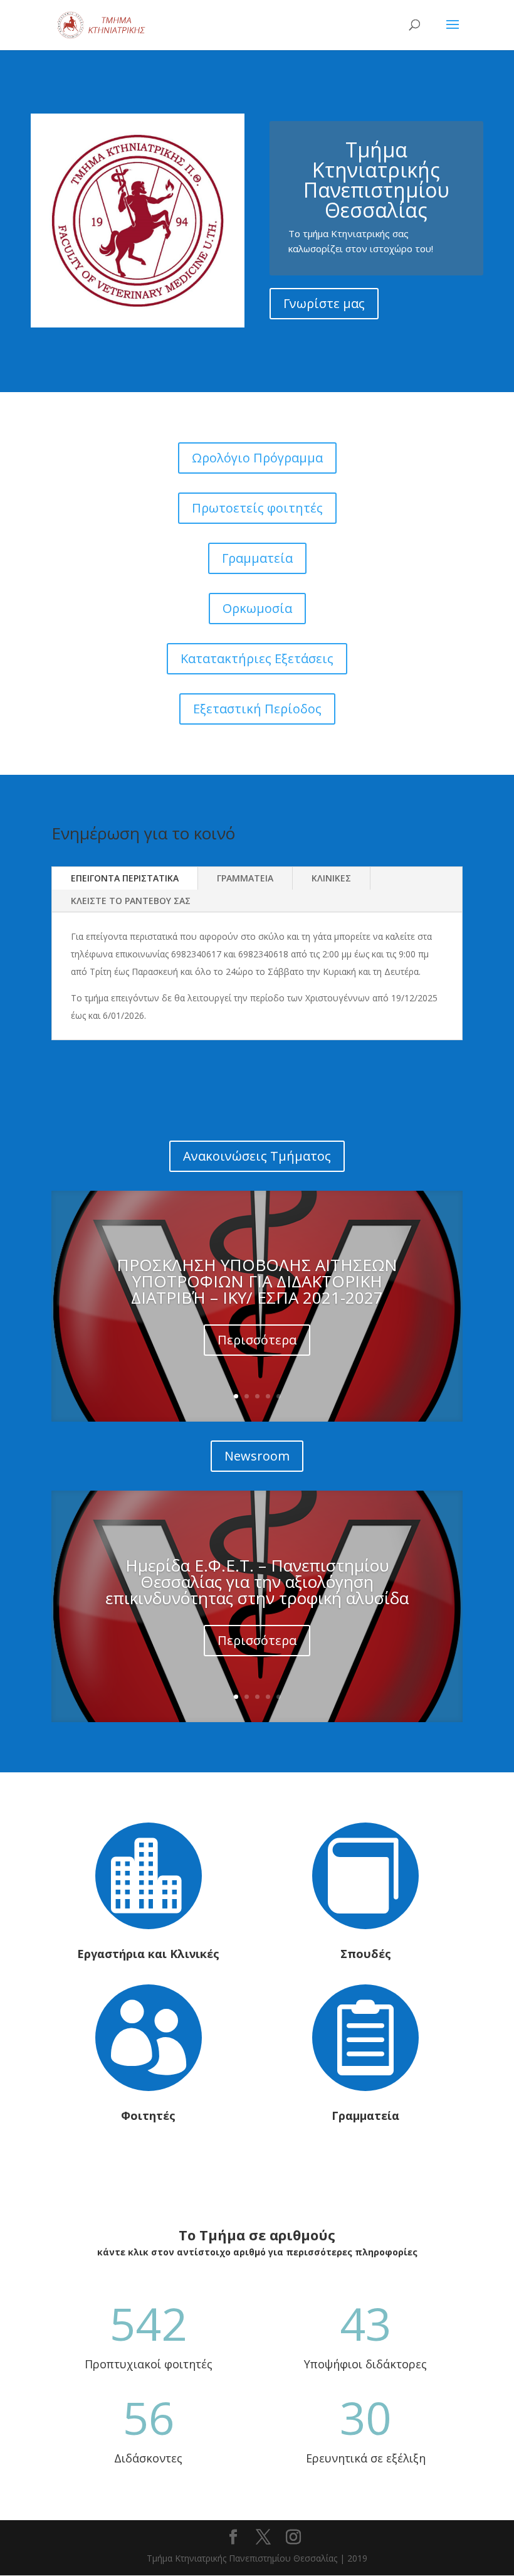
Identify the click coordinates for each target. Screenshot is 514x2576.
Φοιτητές (148, 2116)
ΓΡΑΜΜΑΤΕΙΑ (245, 878)
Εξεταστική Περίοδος (257, 709)
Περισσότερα (257, 1340)
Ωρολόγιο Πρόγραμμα (257, 458)
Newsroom (257, 1456)
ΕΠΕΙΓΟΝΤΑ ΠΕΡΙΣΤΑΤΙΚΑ (125, 878)
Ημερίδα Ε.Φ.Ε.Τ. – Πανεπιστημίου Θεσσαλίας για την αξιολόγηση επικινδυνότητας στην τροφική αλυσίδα (257, 1582)
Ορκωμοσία (257, 608)
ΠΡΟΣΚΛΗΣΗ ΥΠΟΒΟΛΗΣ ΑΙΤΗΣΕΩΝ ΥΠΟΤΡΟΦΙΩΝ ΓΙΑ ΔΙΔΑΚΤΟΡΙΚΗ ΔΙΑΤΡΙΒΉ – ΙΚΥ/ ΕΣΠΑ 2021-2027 (257, 1281)
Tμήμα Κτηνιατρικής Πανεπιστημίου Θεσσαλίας (376, 180)
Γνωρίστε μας (324, 303)
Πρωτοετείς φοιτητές (257, 508)
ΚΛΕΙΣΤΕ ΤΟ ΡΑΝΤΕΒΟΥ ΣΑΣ (131, 901)
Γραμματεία (257, 558)
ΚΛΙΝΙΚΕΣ (331, 878)
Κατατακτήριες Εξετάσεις (257, 658)
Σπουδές (366, 1954)
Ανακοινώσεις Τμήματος (257, 1156)
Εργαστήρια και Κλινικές (148, 1954)
